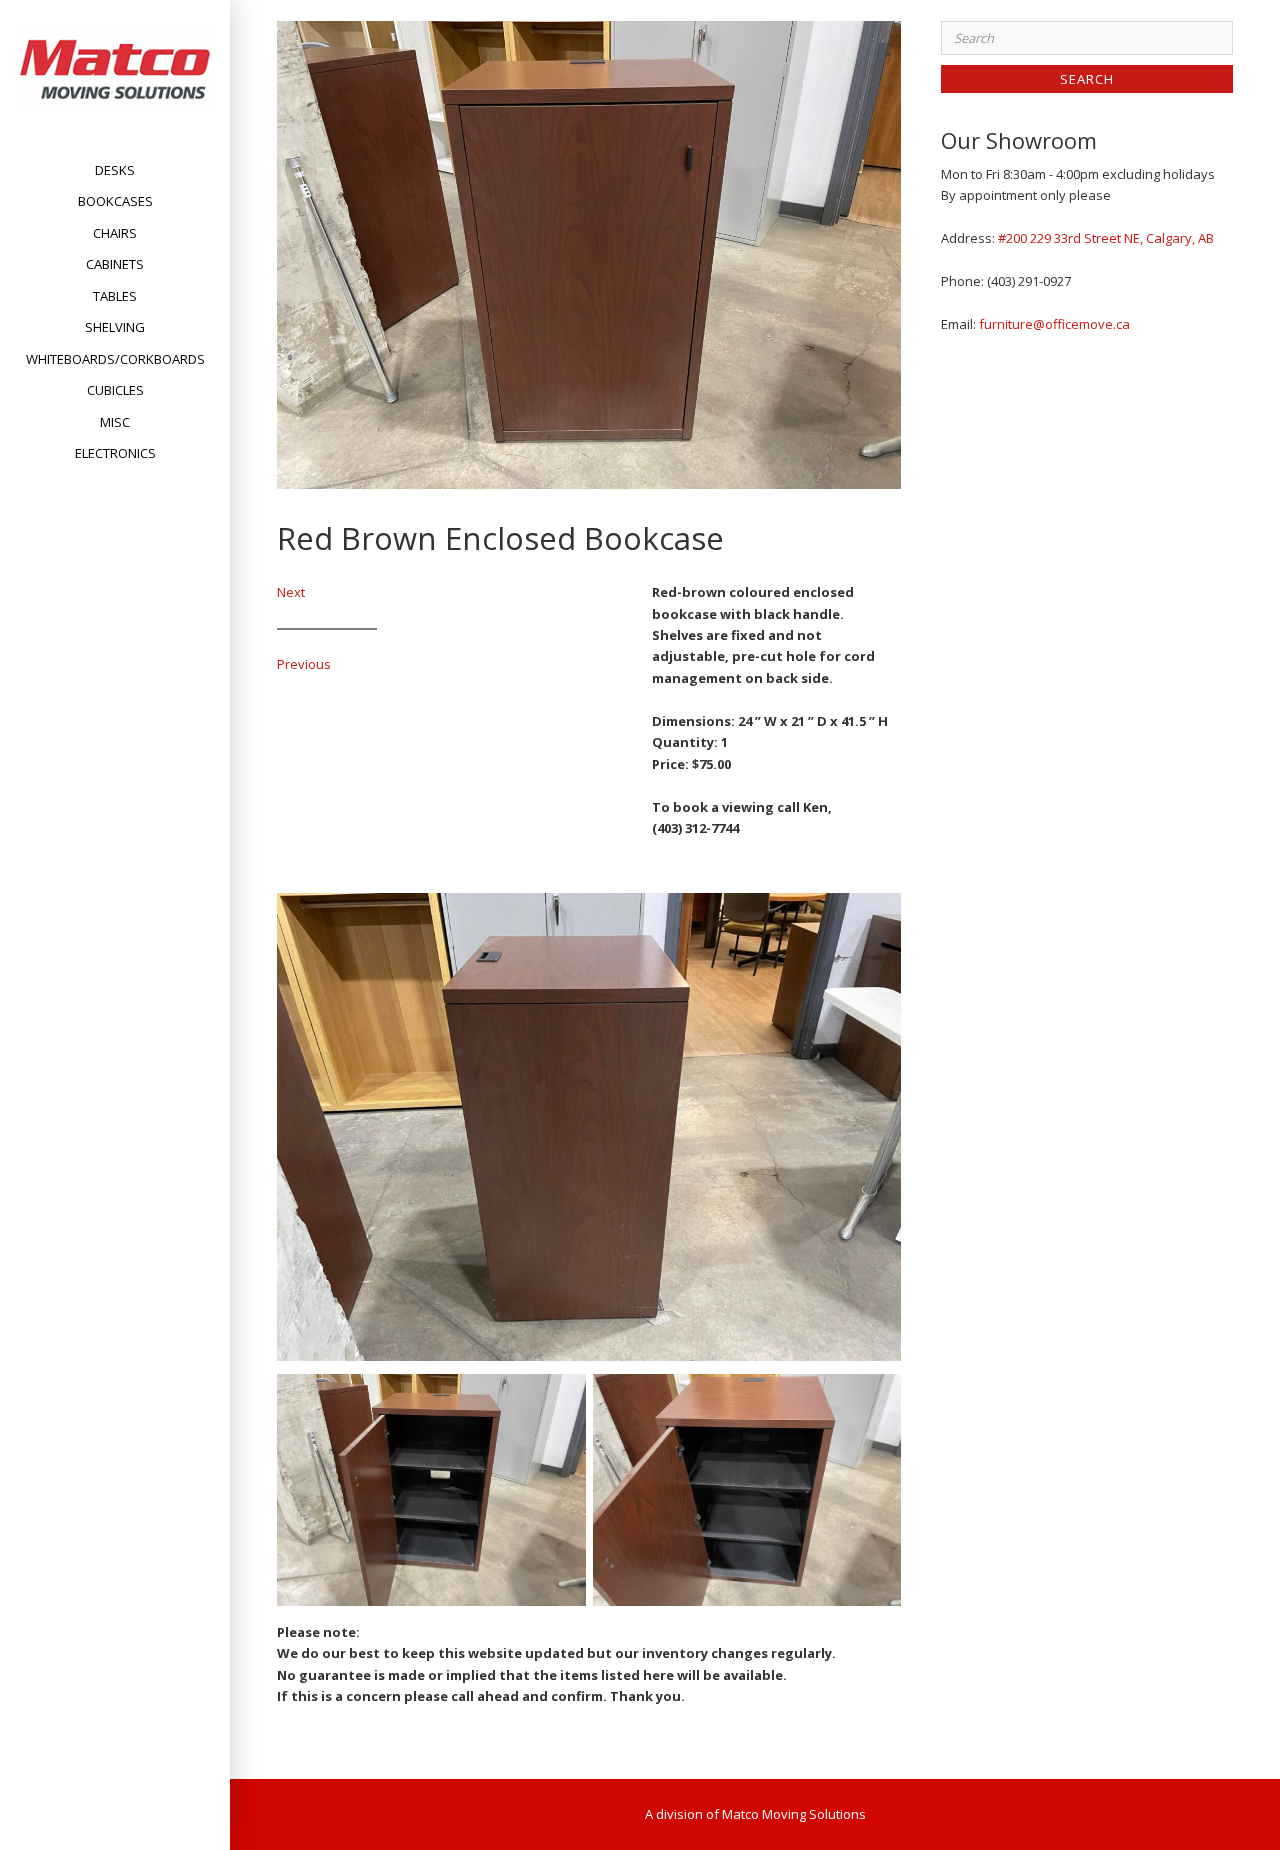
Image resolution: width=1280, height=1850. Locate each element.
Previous (304, 664)
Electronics (115, 453)
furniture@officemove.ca (1054, 324)
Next (291, 592)
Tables (115, 296)
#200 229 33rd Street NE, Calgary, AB (1106, 238)
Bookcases (115, 201)
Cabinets (115, 264)
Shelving (115, 327)
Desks (115, 170)
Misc (115, 422)
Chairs (115, 233)
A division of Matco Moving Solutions (755, 1814)
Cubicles (115, 390)
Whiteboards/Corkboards (115, 359)
